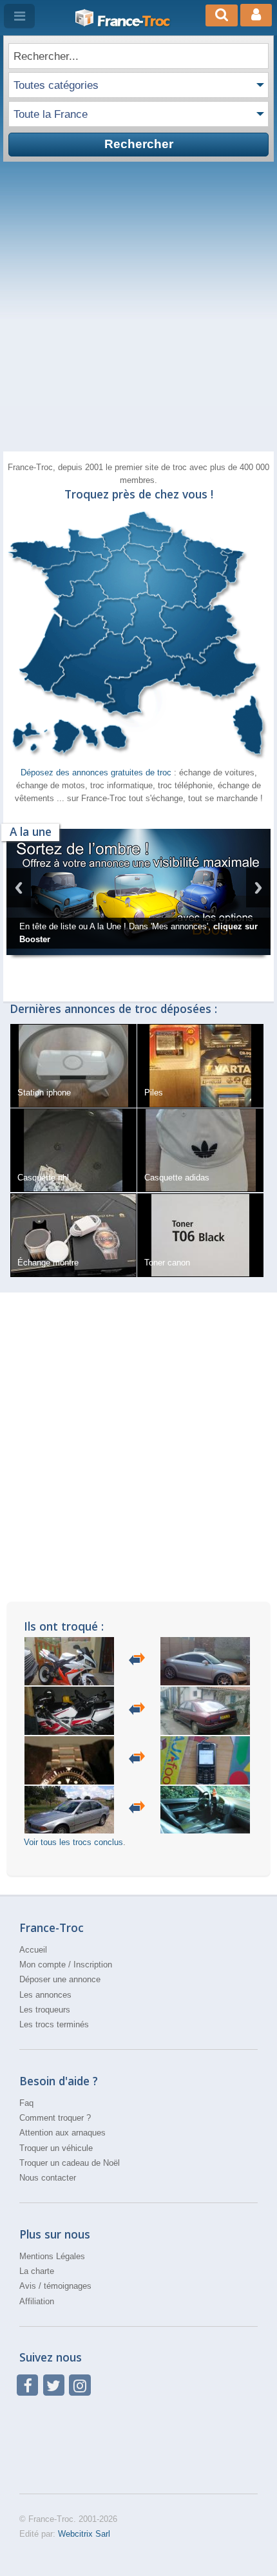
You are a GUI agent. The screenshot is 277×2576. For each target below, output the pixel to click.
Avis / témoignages (55, 2315)
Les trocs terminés (54, 2053)
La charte (37, 2299)
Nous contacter (48, 2207)
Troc (133, 21)
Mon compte (43, 1993)
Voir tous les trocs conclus (73, 1870)
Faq (26, 2131)
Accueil (33, 1978)
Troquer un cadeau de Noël (70, 2191)
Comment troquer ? (55, 2146)
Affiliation (37, 2330)
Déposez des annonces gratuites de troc (97, 772)
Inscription (93, 1993)
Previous (19, 903)
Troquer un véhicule (56, 2176)
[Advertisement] (138, 307)
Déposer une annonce (60, 2008)
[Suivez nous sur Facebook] (27, 2413)
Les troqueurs (45, 2038)
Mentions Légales (52, 2285)
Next (258, 903)
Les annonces (45, 2023)
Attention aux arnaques (62, 2162)
